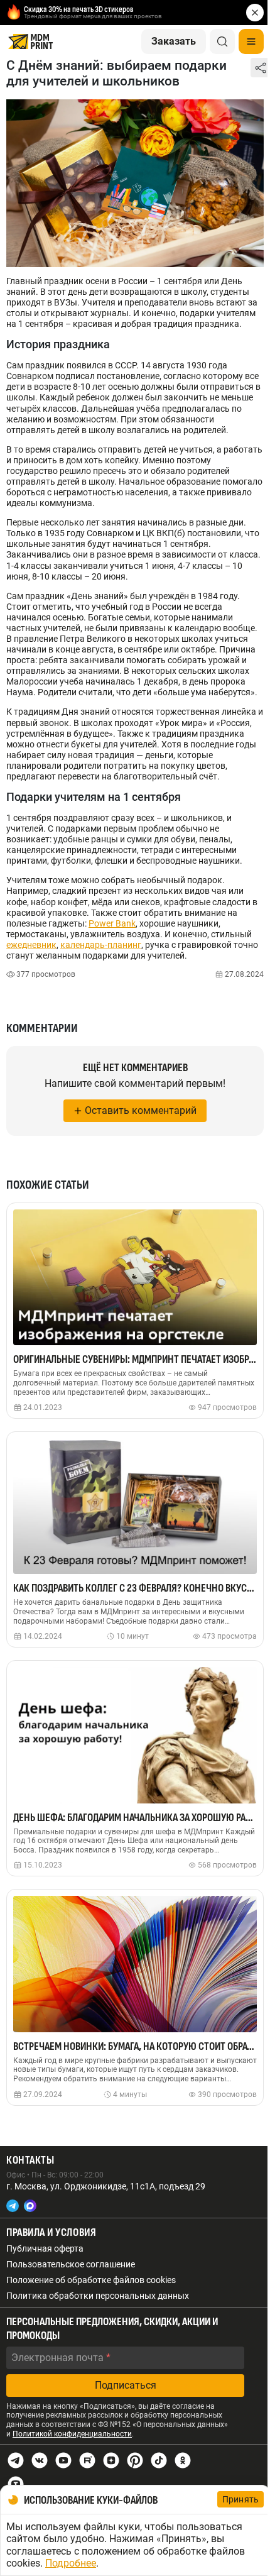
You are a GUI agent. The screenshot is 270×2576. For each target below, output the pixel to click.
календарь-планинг (101, 945)
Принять (240, 2499)
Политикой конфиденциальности (72, 2434)
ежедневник (31, 945)
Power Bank (112, 923)
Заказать (174, 41)
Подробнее (71, 2563)
